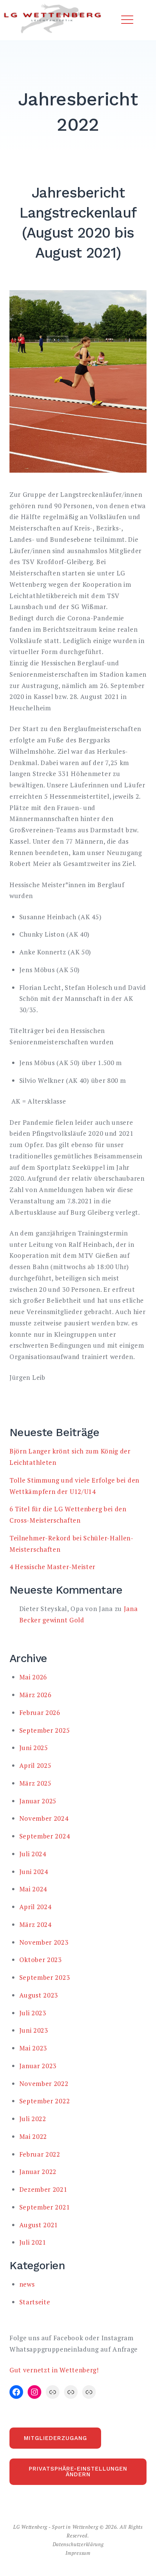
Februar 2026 (40, 1712)
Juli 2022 (33, 2119)
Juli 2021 (33, 2242)
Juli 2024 (33, 1854)
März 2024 (35, 1924)
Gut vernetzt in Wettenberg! (54, 2370)
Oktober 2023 (41, 1960)
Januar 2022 (38, 2172)
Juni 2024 (34, 1872)
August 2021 (39, 2225)
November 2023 (44, 1942)
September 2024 (45, 1836)
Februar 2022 (40, 2154)
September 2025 (45, 1730)
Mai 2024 (33, 1889)
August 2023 (39, 1995)
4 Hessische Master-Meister (52, 1567)
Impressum (78, 2553)
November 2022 (44, 2084)
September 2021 (45, 2207)
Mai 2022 (33, 2136)
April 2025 (35, 1765)
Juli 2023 (33, 2013)
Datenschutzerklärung (78, 2544)
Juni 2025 (34, 1748)
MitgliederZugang (55, 2438)
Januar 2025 (38, 1801)
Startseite (35, 2302)
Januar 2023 (38, 2066)
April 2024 (35, 1907)
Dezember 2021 (43, 2189)
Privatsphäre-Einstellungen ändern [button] (78, 2472)
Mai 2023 (33, 2048)
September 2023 (45, 1977)
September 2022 (45, 2101)
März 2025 (35, 1783)
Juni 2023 (34, 2030)
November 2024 (44, 1818)
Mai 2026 (33, 1677)
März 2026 (35, 1695)
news (27, 2284)
